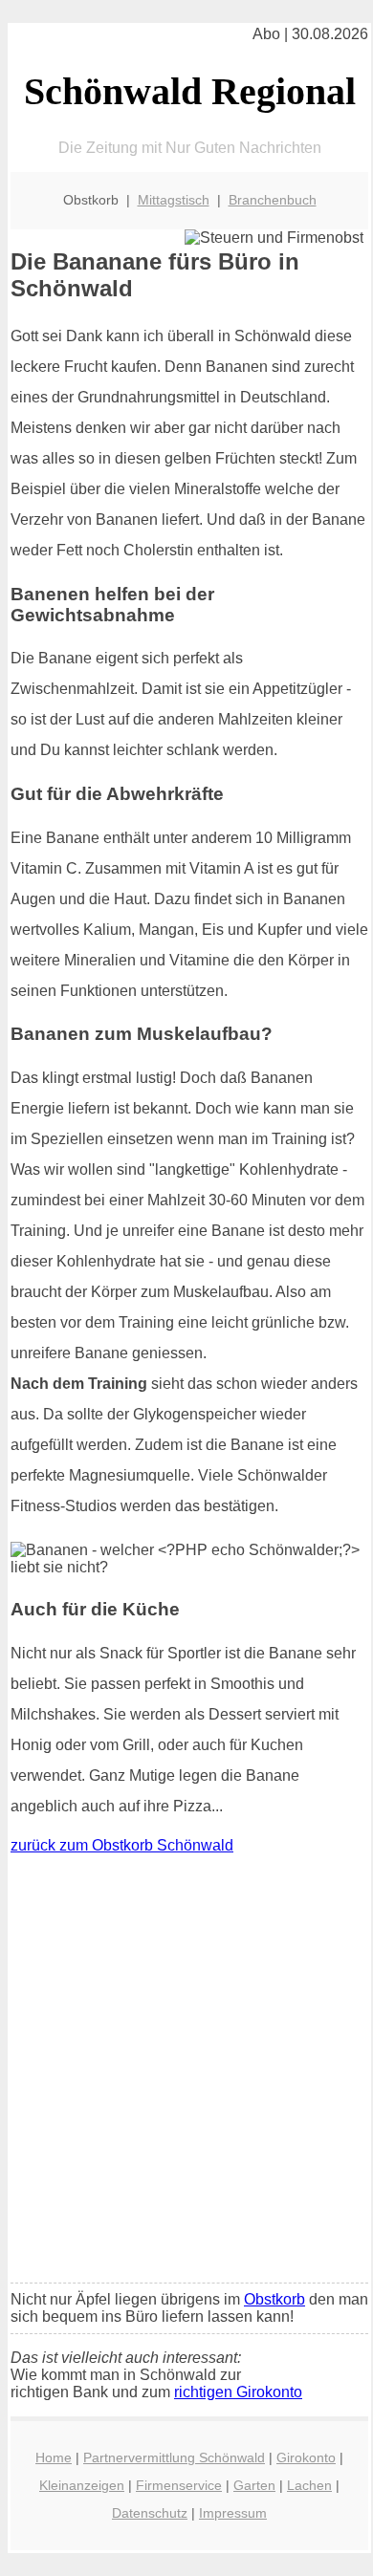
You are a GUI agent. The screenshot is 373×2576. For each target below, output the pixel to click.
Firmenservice (179, 2485)
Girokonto (306, 2457)
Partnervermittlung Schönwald (174, 2457)
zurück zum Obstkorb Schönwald (122, 1845)
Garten (254, 2485)
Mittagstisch (174, 200)
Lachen (309, 2485)
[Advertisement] (186, 2073)
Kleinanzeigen (82, 2485)
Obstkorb (274, 2299)
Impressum (233, 2513)
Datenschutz (150, 2513)
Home (54, 2457)
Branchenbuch (273, 200)
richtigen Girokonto (238, 2392)
